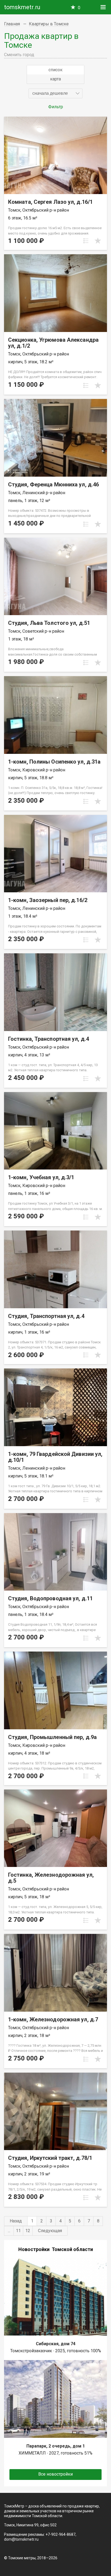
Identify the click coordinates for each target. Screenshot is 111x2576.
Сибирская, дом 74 (56, 2344)
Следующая (50, 2231)
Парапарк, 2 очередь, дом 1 (56, 2446)
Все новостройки (55, 2474)
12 (28, 2231)
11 (18, 2231)
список (55, 70)
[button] (55, 93)
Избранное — (79, 8)
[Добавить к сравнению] (86, 241)
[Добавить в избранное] (98, 241)
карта (55, 79)
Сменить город (19, 55)
